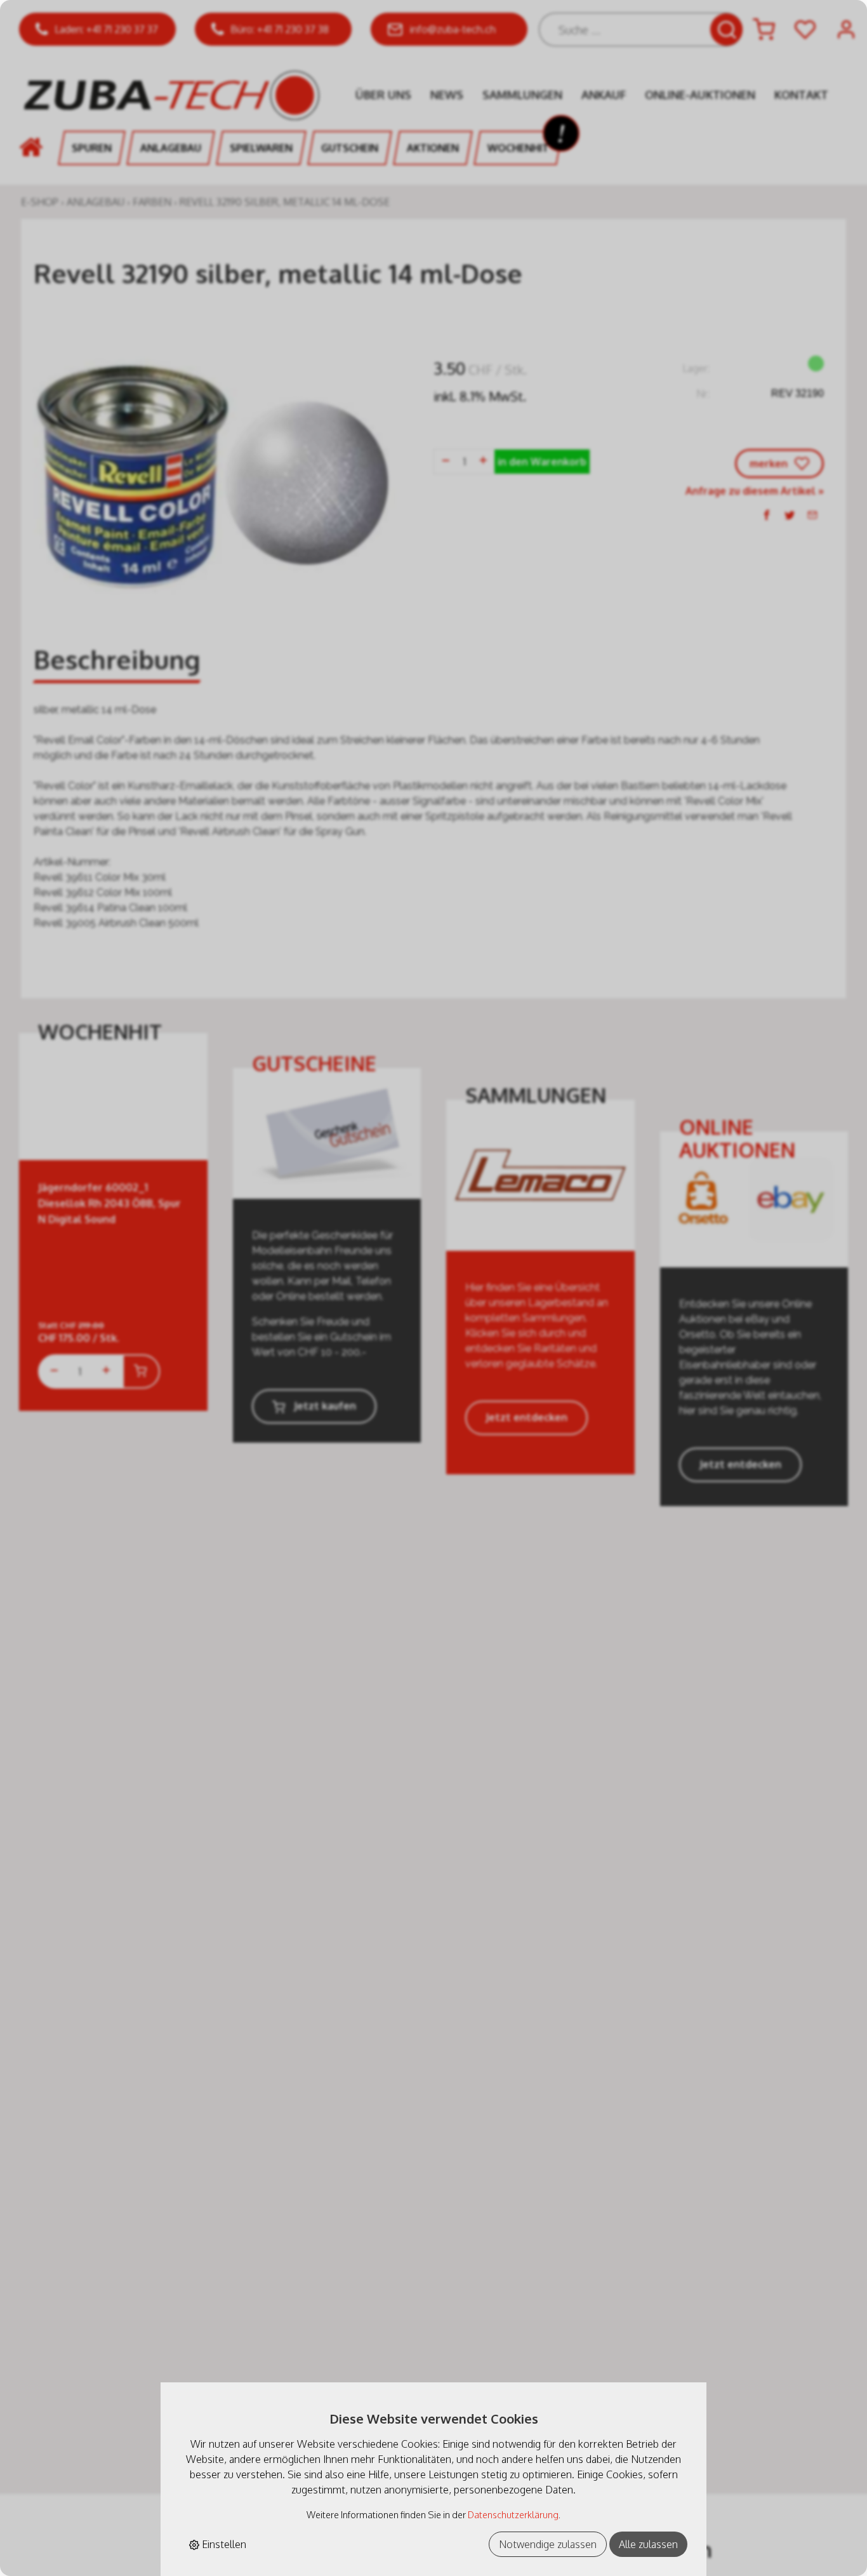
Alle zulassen (648, 2544)
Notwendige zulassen (548, 2544)
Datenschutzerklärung (513, 2514)
